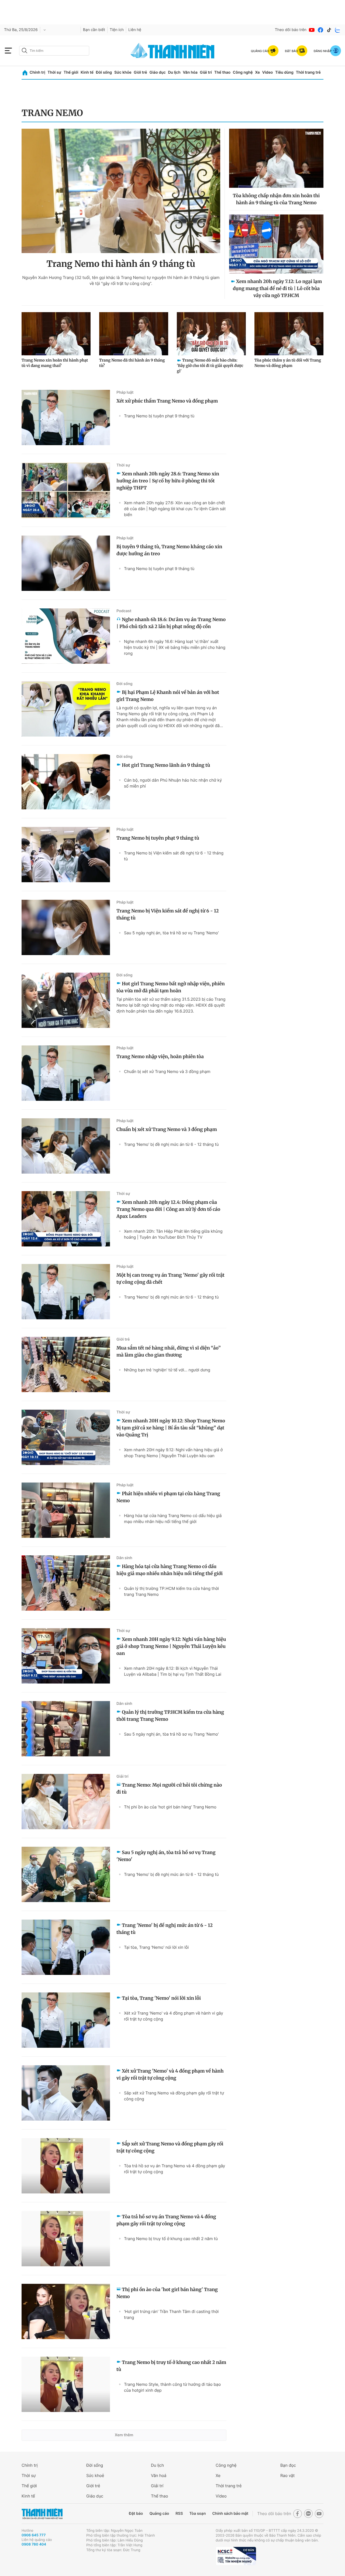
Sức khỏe (123, 72)
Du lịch (174, 72)
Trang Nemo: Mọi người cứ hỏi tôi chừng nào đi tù (169, 1788)
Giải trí (206, 72)
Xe (257, 72)
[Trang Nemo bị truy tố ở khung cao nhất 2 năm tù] (66, 2384)
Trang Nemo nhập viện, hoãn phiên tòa (160, 1057)
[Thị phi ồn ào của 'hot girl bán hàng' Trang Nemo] (66, 2311)
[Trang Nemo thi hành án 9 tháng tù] (121, 191)
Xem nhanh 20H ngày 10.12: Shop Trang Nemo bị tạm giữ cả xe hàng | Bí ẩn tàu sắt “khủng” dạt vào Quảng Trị (171, 1428)
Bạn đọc (288, 2465)
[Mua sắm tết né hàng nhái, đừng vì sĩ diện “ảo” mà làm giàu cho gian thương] (66, 1364)
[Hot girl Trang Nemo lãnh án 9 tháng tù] (66, 782)
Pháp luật (125, 392)
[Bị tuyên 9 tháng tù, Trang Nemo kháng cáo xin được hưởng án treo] (66, 563)
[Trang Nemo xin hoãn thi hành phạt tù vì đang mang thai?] (56, 334)
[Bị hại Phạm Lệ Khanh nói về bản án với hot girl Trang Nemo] (66, 709)
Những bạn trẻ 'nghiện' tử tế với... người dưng (167, 1370)
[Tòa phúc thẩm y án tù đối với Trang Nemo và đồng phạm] (289, 334)
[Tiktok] (329, 30)
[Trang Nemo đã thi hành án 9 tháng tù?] (134, 334)
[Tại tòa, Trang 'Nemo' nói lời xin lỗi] (66, 2020)
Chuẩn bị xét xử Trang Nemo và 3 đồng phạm (167, 1071)
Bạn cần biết (94, 30)
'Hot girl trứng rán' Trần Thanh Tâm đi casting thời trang (171, 2314)
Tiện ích (117, 30)
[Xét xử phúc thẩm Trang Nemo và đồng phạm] (66, 418)
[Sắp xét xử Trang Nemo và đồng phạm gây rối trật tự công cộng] (66, 2166)
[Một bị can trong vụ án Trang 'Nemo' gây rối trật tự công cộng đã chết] (66, 1292)
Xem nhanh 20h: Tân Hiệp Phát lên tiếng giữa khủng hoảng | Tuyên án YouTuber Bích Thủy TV (173, 1234)
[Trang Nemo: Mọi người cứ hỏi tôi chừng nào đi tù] (66, 1802)
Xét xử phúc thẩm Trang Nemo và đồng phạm (167, 401)
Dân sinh (124, 1558)
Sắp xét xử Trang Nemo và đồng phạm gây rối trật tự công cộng (174, 2096)
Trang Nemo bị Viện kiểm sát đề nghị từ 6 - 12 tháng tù (174, 856)
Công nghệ (243, 72)
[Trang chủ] (25, 73)
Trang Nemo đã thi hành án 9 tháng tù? (132, 363)
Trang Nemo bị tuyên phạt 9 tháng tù (159, 416)
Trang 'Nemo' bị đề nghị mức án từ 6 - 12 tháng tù (171, 1144)
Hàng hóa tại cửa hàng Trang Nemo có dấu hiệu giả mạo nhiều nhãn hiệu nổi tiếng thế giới (173, 1519)
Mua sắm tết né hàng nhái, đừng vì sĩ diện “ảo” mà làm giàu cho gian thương (169, 1351)
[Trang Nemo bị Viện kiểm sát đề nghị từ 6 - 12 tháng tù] (66, 927)
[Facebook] (320, 30)
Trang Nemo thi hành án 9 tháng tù (121, 264)
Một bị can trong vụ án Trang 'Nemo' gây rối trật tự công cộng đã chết (170, 1279)
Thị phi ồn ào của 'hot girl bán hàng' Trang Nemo (170, 1807)
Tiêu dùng (284, 72)
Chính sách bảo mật (230, 2514)
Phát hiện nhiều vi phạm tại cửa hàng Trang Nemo (168, 1497)
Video (268, 72)
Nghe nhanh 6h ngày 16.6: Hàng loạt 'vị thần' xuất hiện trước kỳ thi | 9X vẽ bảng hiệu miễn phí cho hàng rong (175, 647)
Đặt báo (136, 2514)
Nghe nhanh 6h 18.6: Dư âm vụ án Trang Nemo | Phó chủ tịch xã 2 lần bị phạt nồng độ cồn (171, 623)
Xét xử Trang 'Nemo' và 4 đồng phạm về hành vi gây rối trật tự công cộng (174, 2016)
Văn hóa (190, 72)
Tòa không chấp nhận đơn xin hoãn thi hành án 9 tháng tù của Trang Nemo (276, 199)
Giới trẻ (140, 72)
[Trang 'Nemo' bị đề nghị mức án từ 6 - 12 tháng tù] (66, 1947)
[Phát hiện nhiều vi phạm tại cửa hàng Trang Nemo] (66, 1510)
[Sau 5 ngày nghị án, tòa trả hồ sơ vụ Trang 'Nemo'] (66, 1874)
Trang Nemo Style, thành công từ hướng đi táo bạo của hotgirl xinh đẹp (172, 2387)
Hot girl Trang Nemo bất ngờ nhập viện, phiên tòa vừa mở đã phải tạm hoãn (171, 987)
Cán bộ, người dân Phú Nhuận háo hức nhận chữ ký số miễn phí (173, 783)
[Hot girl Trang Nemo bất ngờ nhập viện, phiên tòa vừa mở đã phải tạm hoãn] (66, 1000)
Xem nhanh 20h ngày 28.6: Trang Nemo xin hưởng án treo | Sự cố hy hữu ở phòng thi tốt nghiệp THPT (168, 481)
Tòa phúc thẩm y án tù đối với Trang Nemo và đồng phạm (288, 363)
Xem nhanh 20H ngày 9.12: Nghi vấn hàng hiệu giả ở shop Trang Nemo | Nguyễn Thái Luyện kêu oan (173, 1453)
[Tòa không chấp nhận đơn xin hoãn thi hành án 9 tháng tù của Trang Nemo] (276, 158)
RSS (179, 2514)
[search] (54, 51)
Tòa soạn (198, 2514)
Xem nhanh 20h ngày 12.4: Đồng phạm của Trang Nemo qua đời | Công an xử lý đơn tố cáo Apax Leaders (168, 1209)
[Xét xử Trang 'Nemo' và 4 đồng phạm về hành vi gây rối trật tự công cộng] (66, 2093)
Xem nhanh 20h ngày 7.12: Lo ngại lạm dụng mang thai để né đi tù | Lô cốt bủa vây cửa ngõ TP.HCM (277, 288)
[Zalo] (338, 30)
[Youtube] (312, 30)
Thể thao (222, 72)
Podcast (124, 611)
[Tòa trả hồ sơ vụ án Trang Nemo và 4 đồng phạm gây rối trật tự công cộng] (66, 2239)
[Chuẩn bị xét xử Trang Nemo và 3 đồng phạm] (66, 1146)
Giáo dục (157, 72)
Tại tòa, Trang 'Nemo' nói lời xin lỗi (156, 1947)
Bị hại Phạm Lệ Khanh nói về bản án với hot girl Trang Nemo (168, 696)
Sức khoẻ (95, 2476)
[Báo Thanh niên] (42, 2514)
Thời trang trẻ (308, 72)
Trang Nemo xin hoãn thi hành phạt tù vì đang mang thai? (55, 363)
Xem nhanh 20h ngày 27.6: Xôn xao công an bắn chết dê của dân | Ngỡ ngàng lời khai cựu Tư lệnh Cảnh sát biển (175, 509)
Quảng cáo (159, 2514)
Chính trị (37, 72)
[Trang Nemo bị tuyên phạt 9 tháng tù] (66, 855)
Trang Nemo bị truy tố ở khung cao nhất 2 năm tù (171, 2239)
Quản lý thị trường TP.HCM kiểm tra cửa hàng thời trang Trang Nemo (171, 1591)
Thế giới (71, 72)
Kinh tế (87, 72)
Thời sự (54, 72)
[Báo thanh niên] (172, 51)
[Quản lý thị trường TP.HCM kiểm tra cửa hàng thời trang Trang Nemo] (66, 1729)
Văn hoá (159, 2476)
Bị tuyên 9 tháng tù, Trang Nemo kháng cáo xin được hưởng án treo (169, 550)
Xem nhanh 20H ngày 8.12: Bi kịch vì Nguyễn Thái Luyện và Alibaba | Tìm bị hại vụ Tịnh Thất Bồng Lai (173, 1671)
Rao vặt (287, 2476)
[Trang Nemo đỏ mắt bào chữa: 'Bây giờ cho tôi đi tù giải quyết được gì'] (211, 334)
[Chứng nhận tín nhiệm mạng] (236, 2556)
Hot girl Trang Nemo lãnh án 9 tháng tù (166, 765)
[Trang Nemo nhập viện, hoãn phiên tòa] (66, 1073)
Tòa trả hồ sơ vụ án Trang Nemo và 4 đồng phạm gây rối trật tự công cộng (175, 2169)
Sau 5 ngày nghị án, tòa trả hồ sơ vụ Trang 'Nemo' (171, 933)
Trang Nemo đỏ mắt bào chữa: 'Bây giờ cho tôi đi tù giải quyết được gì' (210, 366)
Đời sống (104, 72)
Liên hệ (135, 30)
